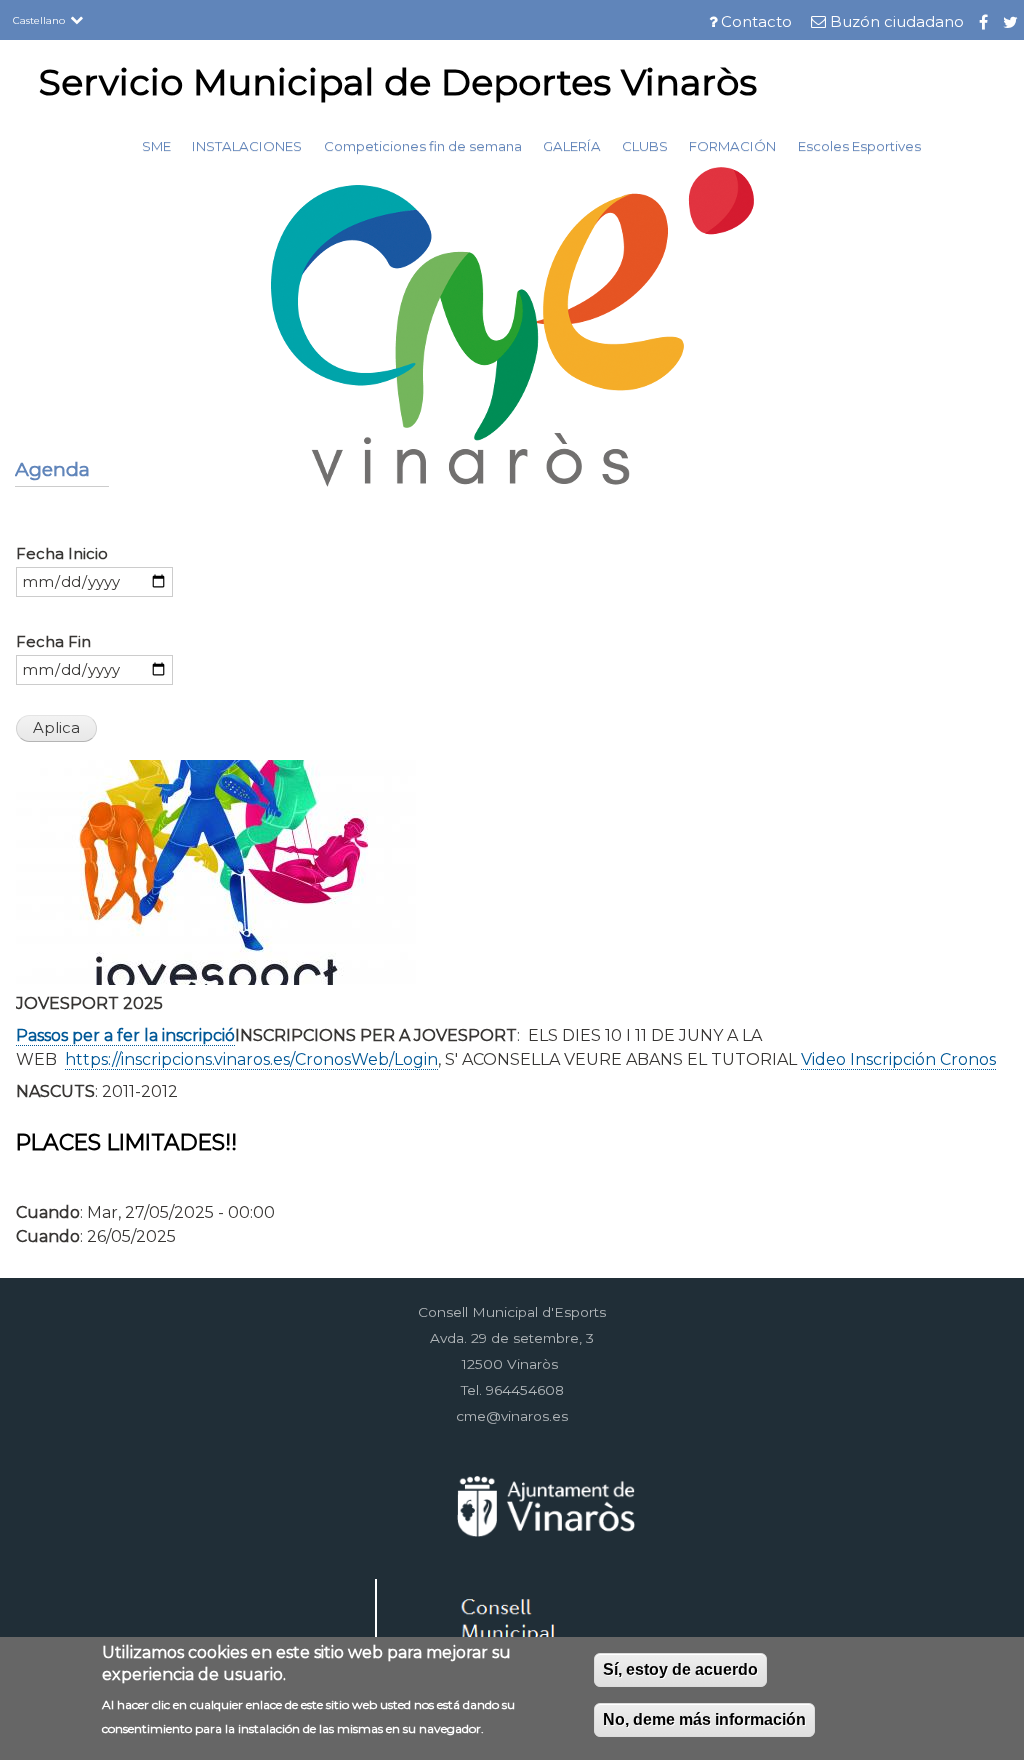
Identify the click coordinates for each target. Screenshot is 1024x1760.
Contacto (756, 22)
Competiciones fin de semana (423, 146)
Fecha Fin (53, 642)
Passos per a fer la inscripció (125, 1035)
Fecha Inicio (62, 554)
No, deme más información (704, 1719)
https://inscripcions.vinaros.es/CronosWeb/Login (251, 1059)
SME (156, 146)
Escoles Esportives (859, 146)
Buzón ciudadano (897, 22)
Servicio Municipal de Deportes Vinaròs (398, 82)
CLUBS (645, 146)
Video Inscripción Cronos (898, 1059)
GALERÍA (572, 146)
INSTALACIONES (247, 146)
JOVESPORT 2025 (89, 1003)
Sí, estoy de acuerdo (680, 1669)
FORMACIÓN (732, 146)
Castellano (39, 20)
